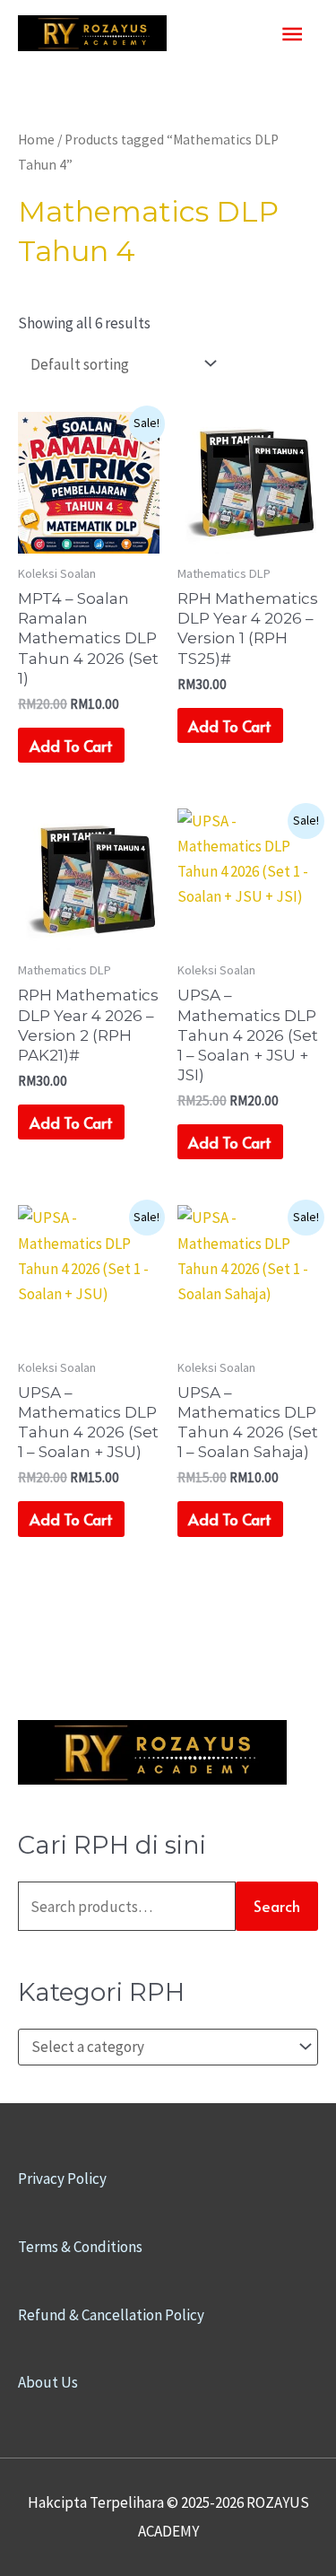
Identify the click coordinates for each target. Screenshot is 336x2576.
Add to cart (71, 746)
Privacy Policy (62, 2179)
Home (36, 140)
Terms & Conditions (80, 2247)
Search (277, 1906)
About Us (48, 2382)
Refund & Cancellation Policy (111, 2315)
